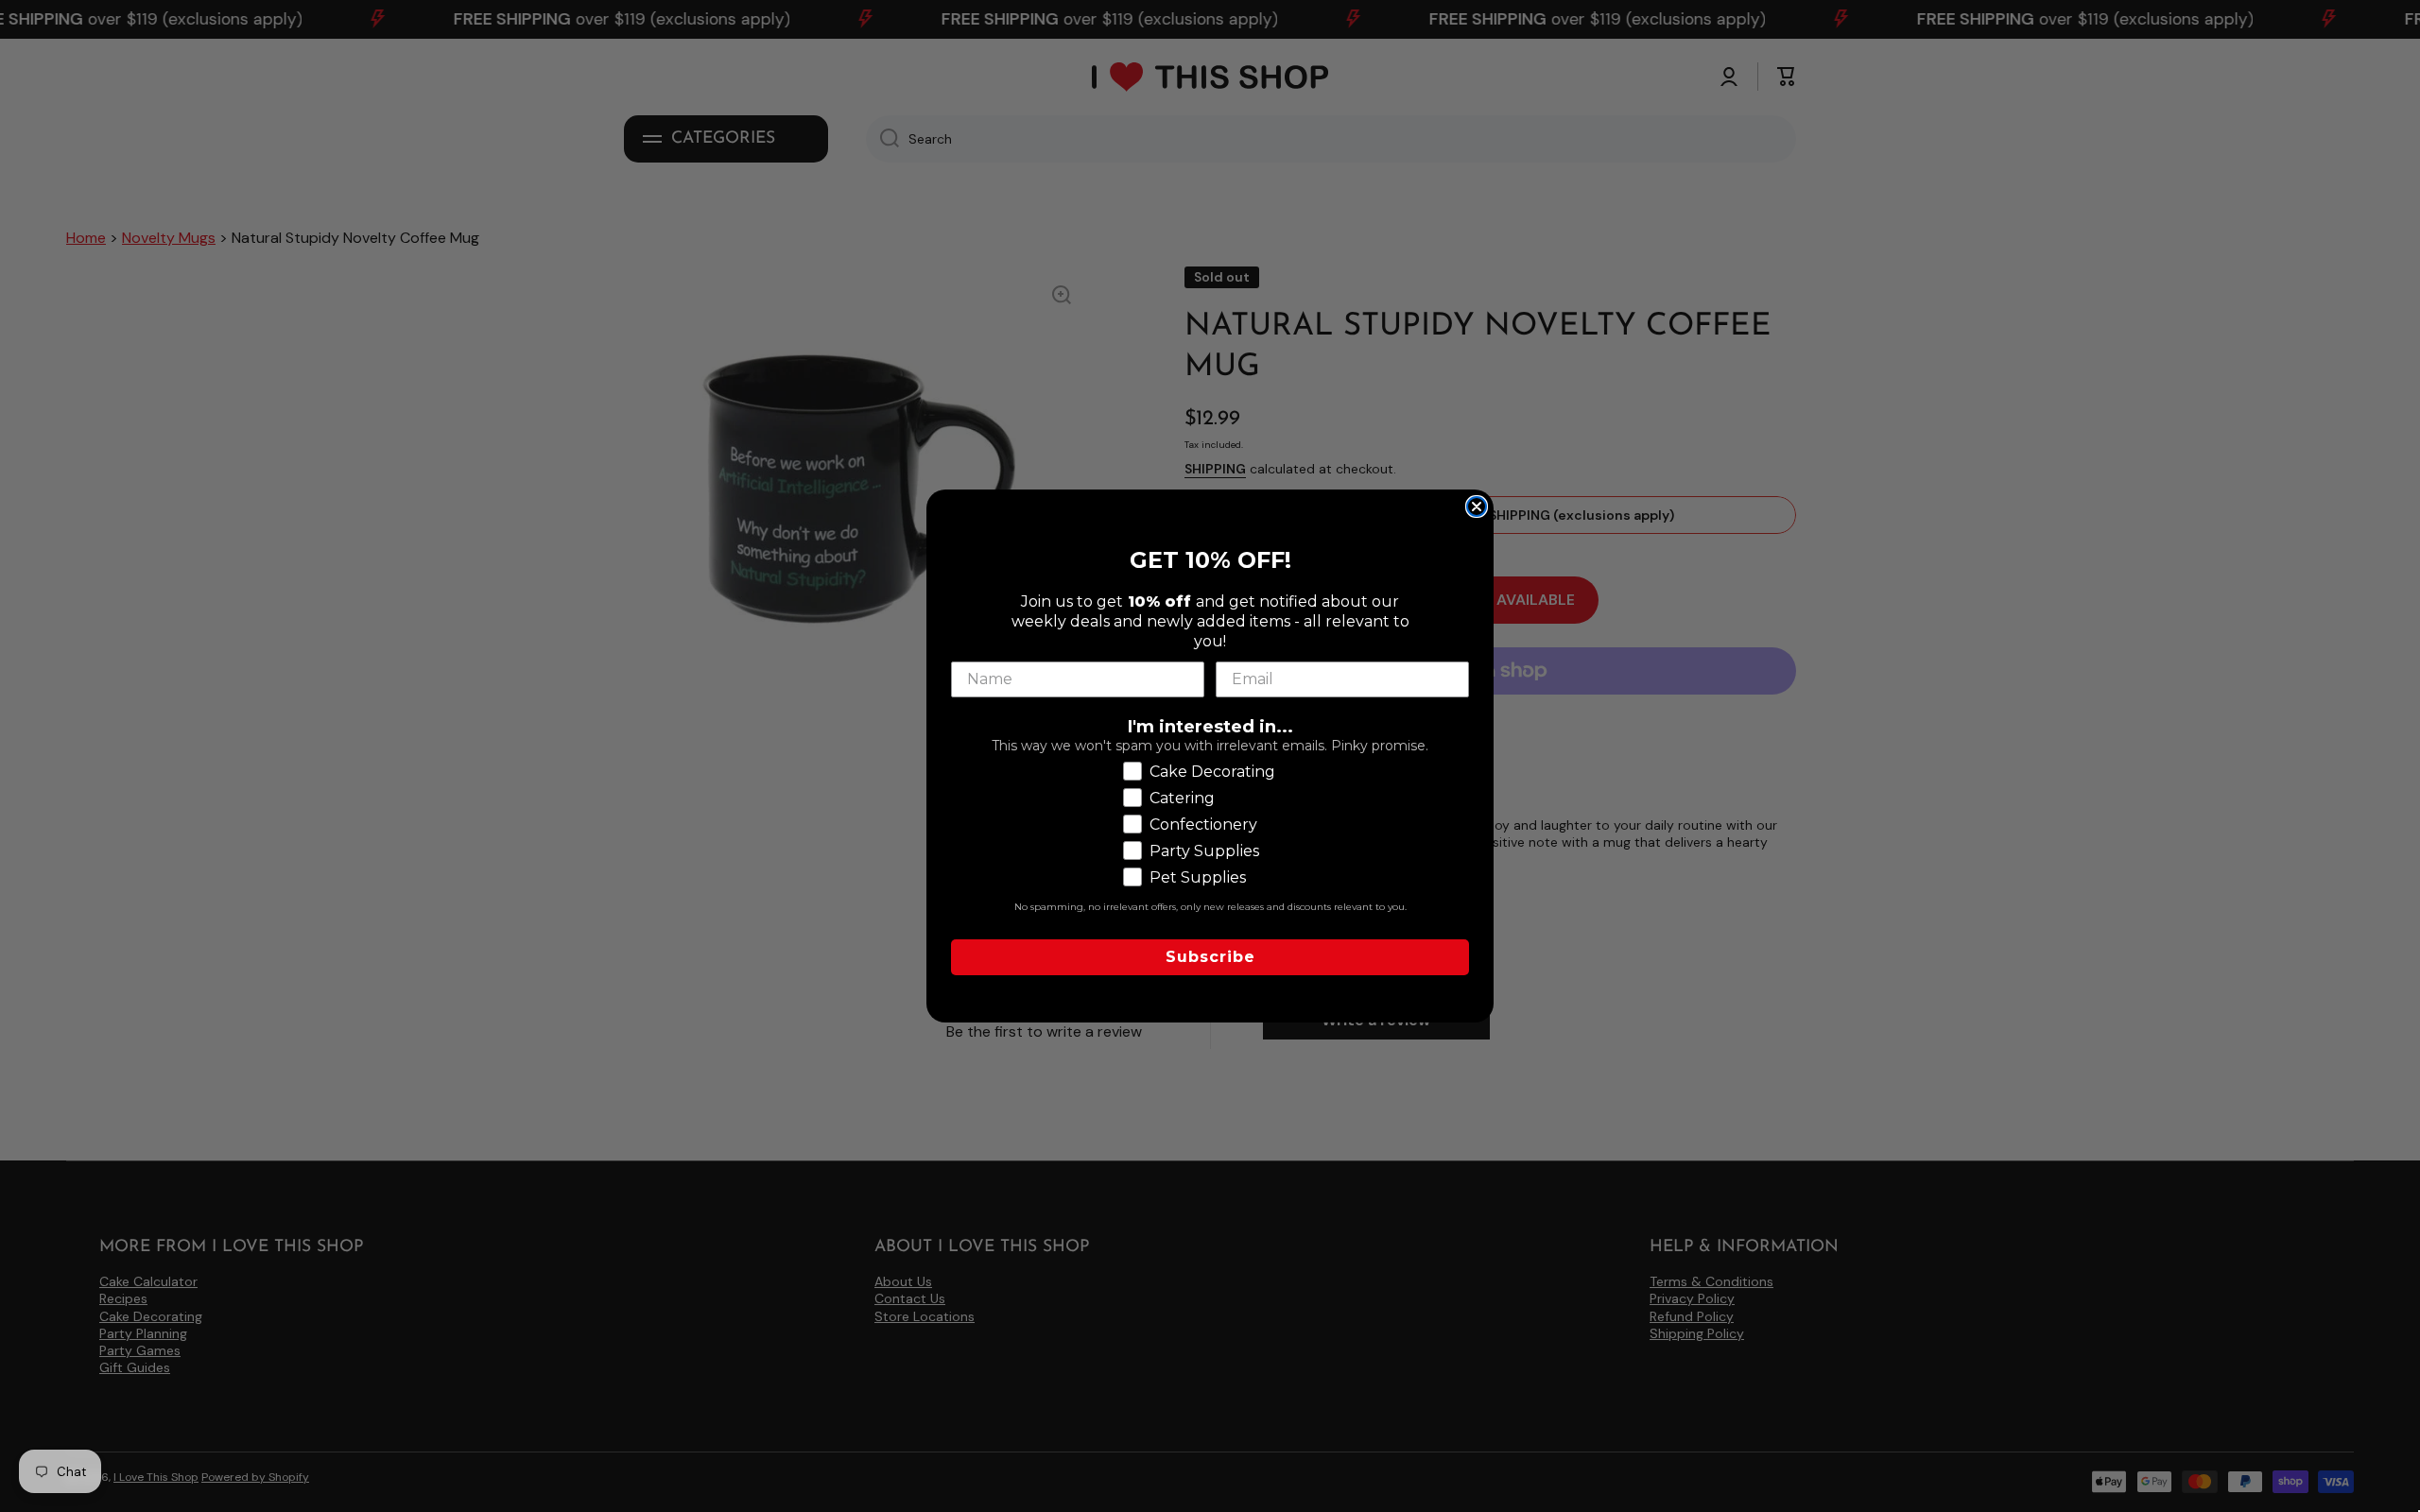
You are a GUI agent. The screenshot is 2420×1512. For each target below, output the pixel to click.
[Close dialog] (1477, 507)
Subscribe (1210, 957)
